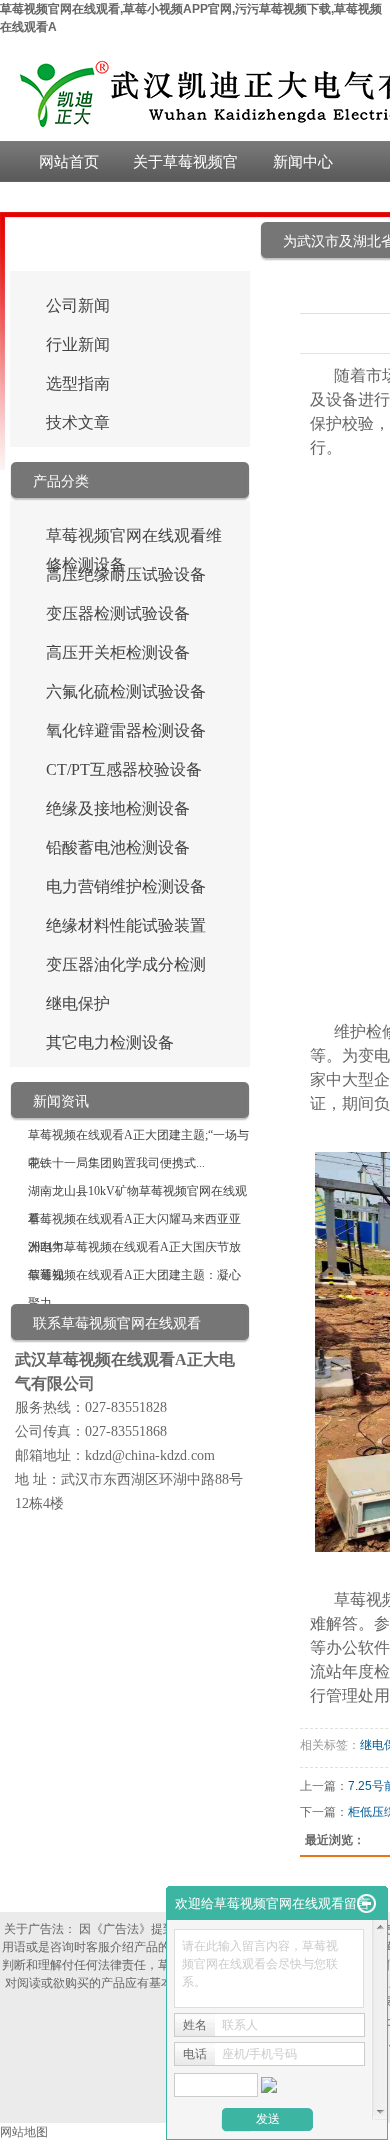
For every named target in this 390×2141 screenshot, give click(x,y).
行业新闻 (78, 344)
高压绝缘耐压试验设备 (126, 574)
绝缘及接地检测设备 (118, 808)
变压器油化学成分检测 (126, 964)
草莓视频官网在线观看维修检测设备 (134, 538)
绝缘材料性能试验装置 (126, 925)
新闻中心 (303, 161)
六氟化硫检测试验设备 (126, 691)
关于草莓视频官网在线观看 (185, 167)
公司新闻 (78, 305)
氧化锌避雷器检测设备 (126, 730)
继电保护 (78, 1003)
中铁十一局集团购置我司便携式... (116, 1163)
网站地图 (24, 2132)
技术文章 (78, 422)
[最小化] (366, 1904)
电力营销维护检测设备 (126, 886)
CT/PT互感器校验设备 (124, 769)
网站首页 (69, 161)
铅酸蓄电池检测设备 (118, 847)
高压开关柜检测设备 (118, 652)
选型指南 (78, 383)
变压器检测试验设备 (118, 613)
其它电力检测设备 (110, 1042)
